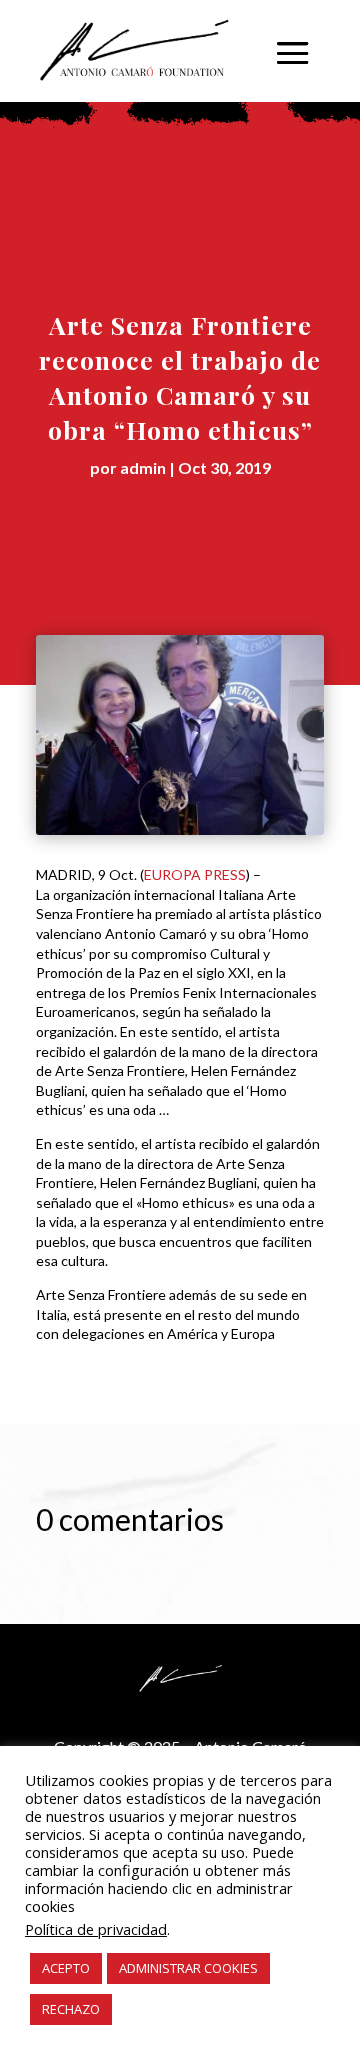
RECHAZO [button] (71, 2009)
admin (143, 467)
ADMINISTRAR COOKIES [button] (188, 1968)
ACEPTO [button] (66, 1968)
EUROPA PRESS (195, 874)
